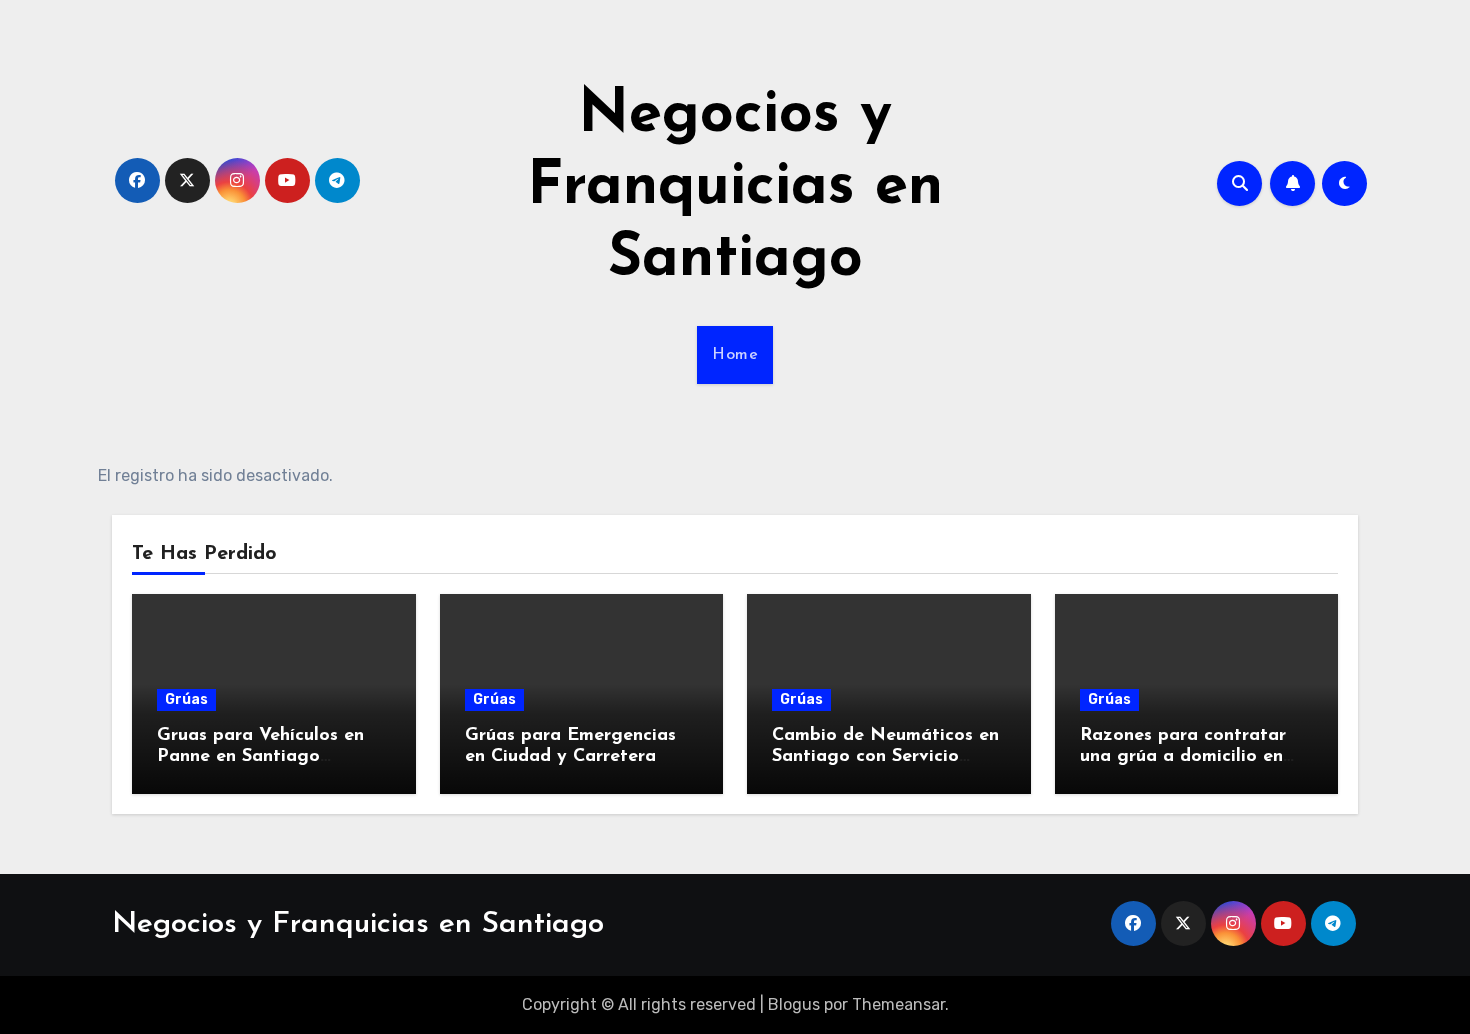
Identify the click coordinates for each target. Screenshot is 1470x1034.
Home (735, 355)
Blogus (794, 1004)
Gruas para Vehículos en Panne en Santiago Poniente (260, 757)
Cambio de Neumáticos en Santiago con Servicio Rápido (885, 757)
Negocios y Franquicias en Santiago (735, 188)
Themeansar (898, 1004)
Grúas (186, 699)
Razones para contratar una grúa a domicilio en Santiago (1183, 757)
